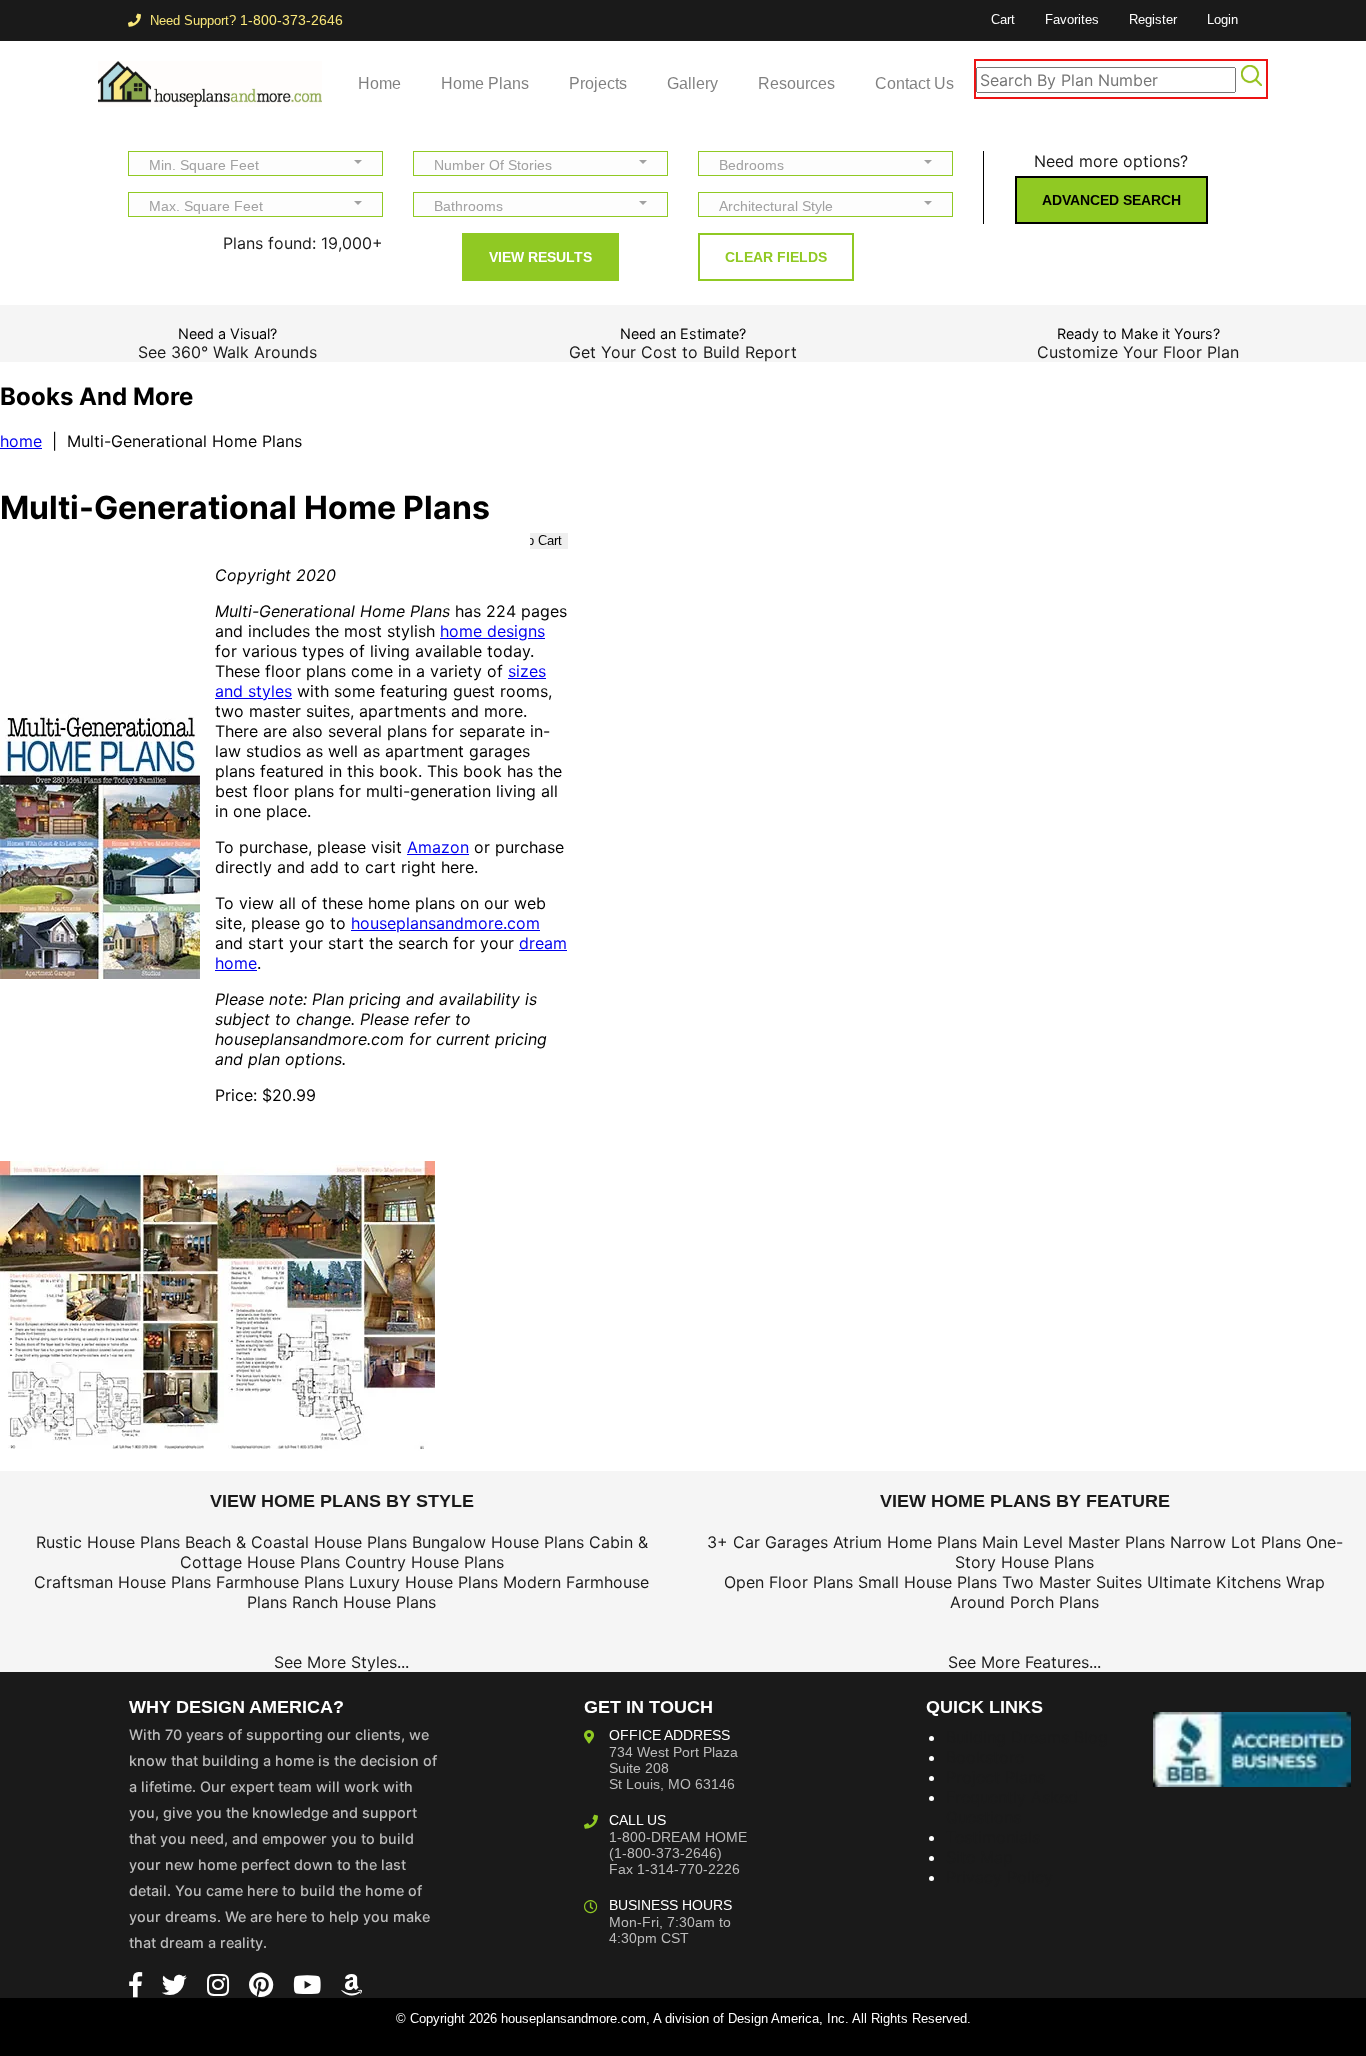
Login (1222, 19)
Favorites (1072, 19)
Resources (796, 83)
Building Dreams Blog (1027, 1737)
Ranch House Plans (364, 1602)
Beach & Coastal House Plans (296, 1542)
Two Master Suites (1072, 1582)
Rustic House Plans (108, 1542)
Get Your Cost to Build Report (683, 352)
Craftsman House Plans (122, 1582)
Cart (1003, 19)
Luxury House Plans (423, 1582)
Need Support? (244, 20)
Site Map (979, 1857)
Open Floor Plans (788, 1582)
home (21, 441)
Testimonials (993, 1837)
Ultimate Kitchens (1214, 1582)
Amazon (438, 847)
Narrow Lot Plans (1235, 1542)
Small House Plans (927, 1582)
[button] (255, 163)
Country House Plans (424, 1562)
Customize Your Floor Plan (1138, 352)
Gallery (692, 83)
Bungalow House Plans (498, 1542)
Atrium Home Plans (905, 1542)
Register (1153, 19)
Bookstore (985, 1757)
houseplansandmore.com (445, 923)
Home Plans (485, 83)
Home (379, 83)
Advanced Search (1111, 200)
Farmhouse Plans (280, 1582)
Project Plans (995, 1777)
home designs (492, 631)
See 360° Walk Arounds (227, 352)
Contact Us (914, 83)
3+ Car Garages (767, 1542)
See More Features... (1024, 1662)
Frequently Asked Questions (1012, 1807)
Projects (598, 83)
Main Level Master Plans (1073, 1542)
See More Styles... (341, 1662)
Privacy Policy (999, 1877)
